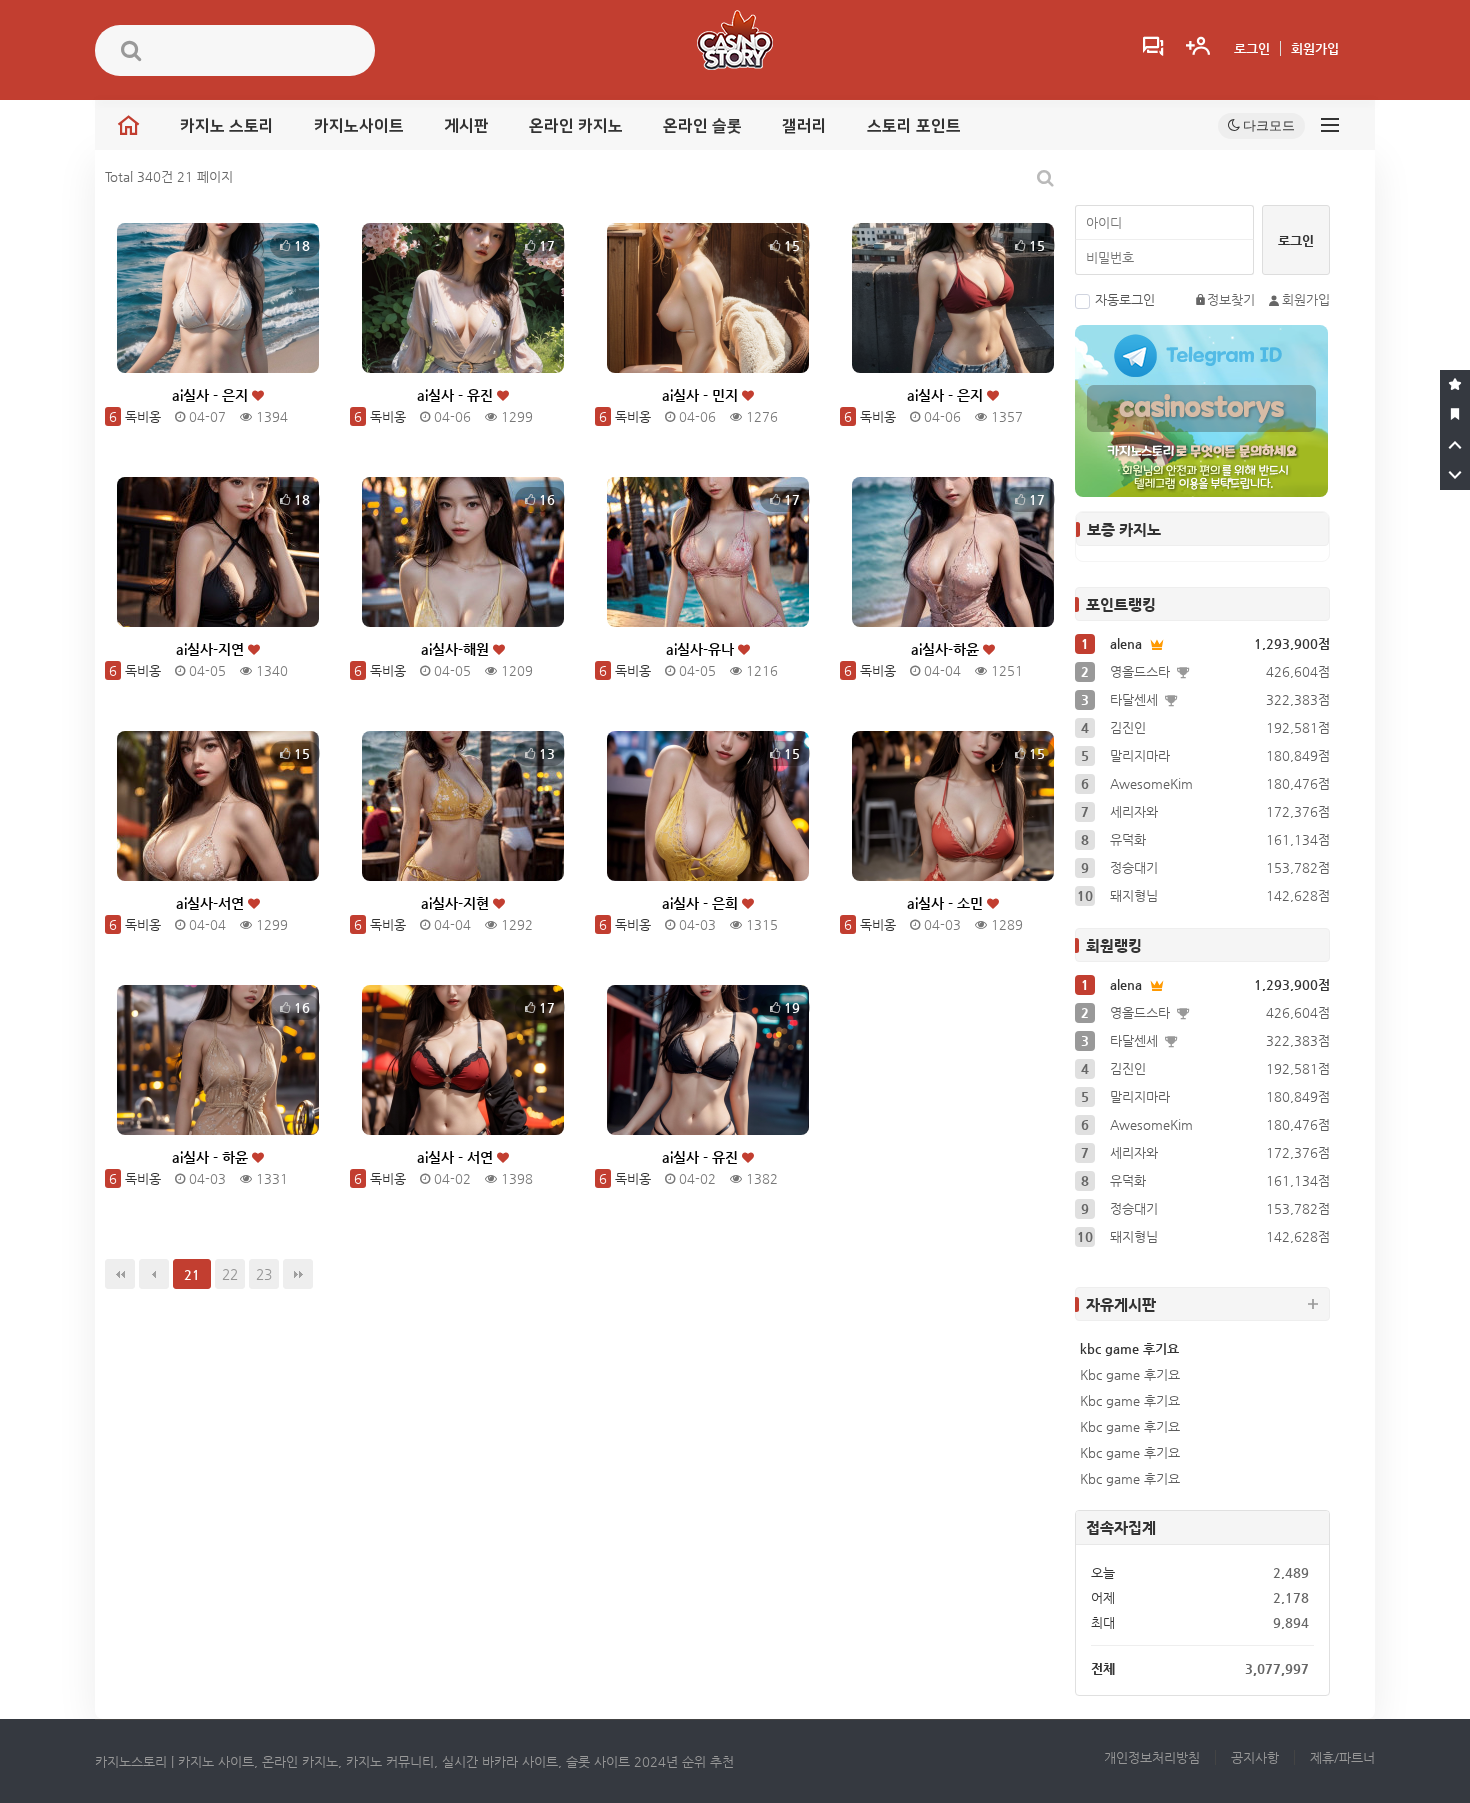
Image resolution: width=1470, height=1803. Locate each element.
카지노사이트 (359, 126)
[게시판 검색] (1045, 177)
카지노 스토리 (227, 126)
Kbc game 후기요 (1130, 1374)
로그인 (1252, 48)
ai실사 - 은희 (702, 903)
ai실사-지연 (212, 649)
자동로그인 (1125, 299)
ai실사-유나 (702, 649)
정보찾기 (1231, 299)
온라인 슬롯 (702, 126)
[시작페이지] (1455, 415)
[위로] (1455, 445)
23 (264, 1274)
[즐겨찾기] (1455, 385)
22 (230, 1274)
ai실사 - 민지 (702, 395)
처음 (120, 1274)
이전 (154, 1274)
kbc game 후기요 (1129, 1348)
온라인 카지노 (576, 126)
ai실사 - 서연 (457, 1157)
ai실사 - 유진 (457, 395)
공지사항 (1255, 1757)
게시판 (466, 126)
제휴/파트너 (1342, 1757)
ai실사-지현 (457, 903)
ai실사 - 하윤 (212, 1157)
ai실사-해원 (457, 649)
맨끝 (298, 1274)
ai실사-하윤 (947, 649)
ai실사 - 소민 (947, 903)
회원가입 (1315, 48)
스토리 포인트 (914, 126)
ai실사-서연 (212, 903)
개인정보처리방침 (1152, 1757)
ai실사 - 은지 (212, 395)
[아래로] (1455, 475)
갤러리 (804, 126)
